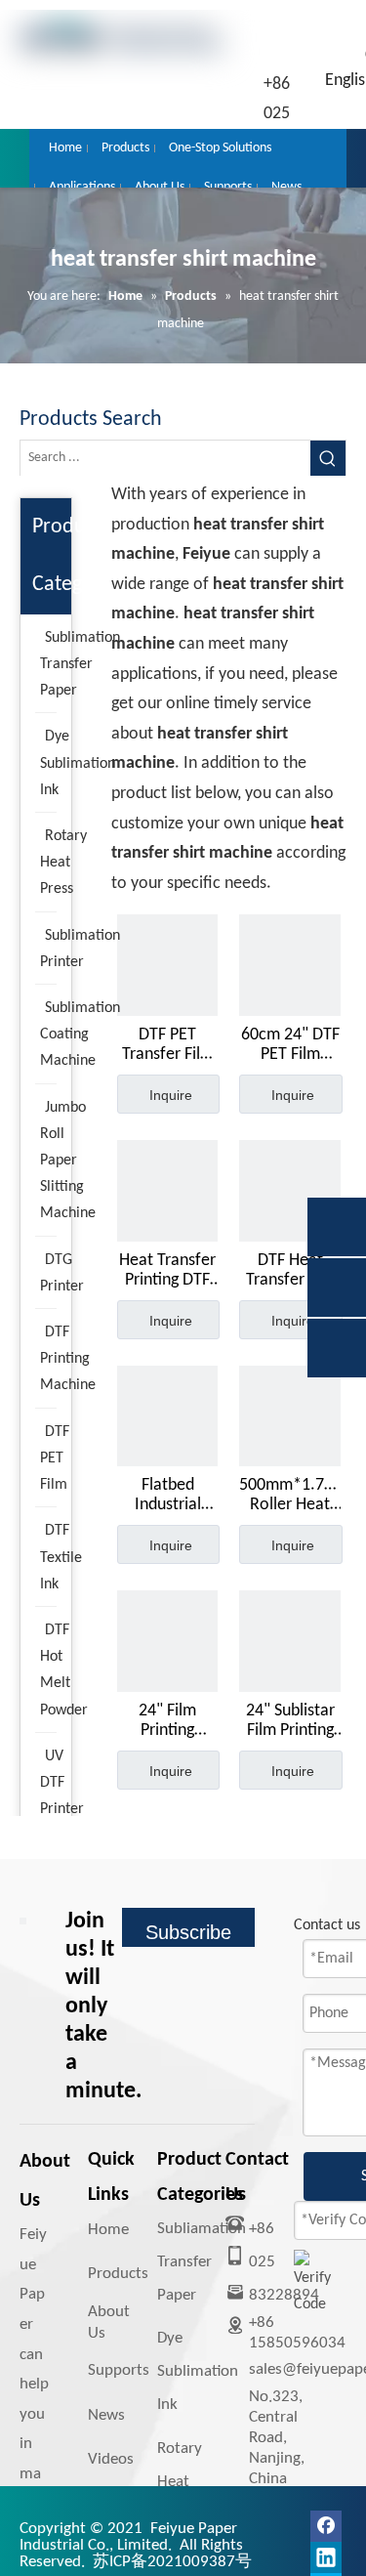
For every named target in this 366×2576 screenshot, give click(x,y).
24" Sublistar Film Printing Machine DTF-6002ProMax (290, 1721)
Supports (119, 2370)
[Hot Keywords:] (328, 458)
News (106, 2415)
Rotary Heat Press (180, 2482)
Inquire (171, 1095)
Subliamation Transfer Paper (202, 2262)
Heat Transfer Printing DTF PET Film (167, 1271)
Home (108, 2230)
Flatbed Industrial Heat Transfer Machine (167, 1496)
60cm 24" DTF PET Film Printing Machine (290, 1045)
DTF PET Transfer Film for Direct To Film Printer (168, 1045)
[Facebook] (326, 2526)
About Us (109, 2323)
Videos (111, 2459)
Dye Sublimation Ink (198, 2371)
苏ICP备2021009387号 (172, 2562)
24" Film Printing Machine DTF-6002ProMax (167, 1721)
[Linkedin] (326, 2557)
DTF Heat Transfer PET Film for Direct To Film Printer (290, 1271)
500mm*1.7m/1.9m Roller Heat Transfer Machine (290, 1496)
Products (118, 2274)
